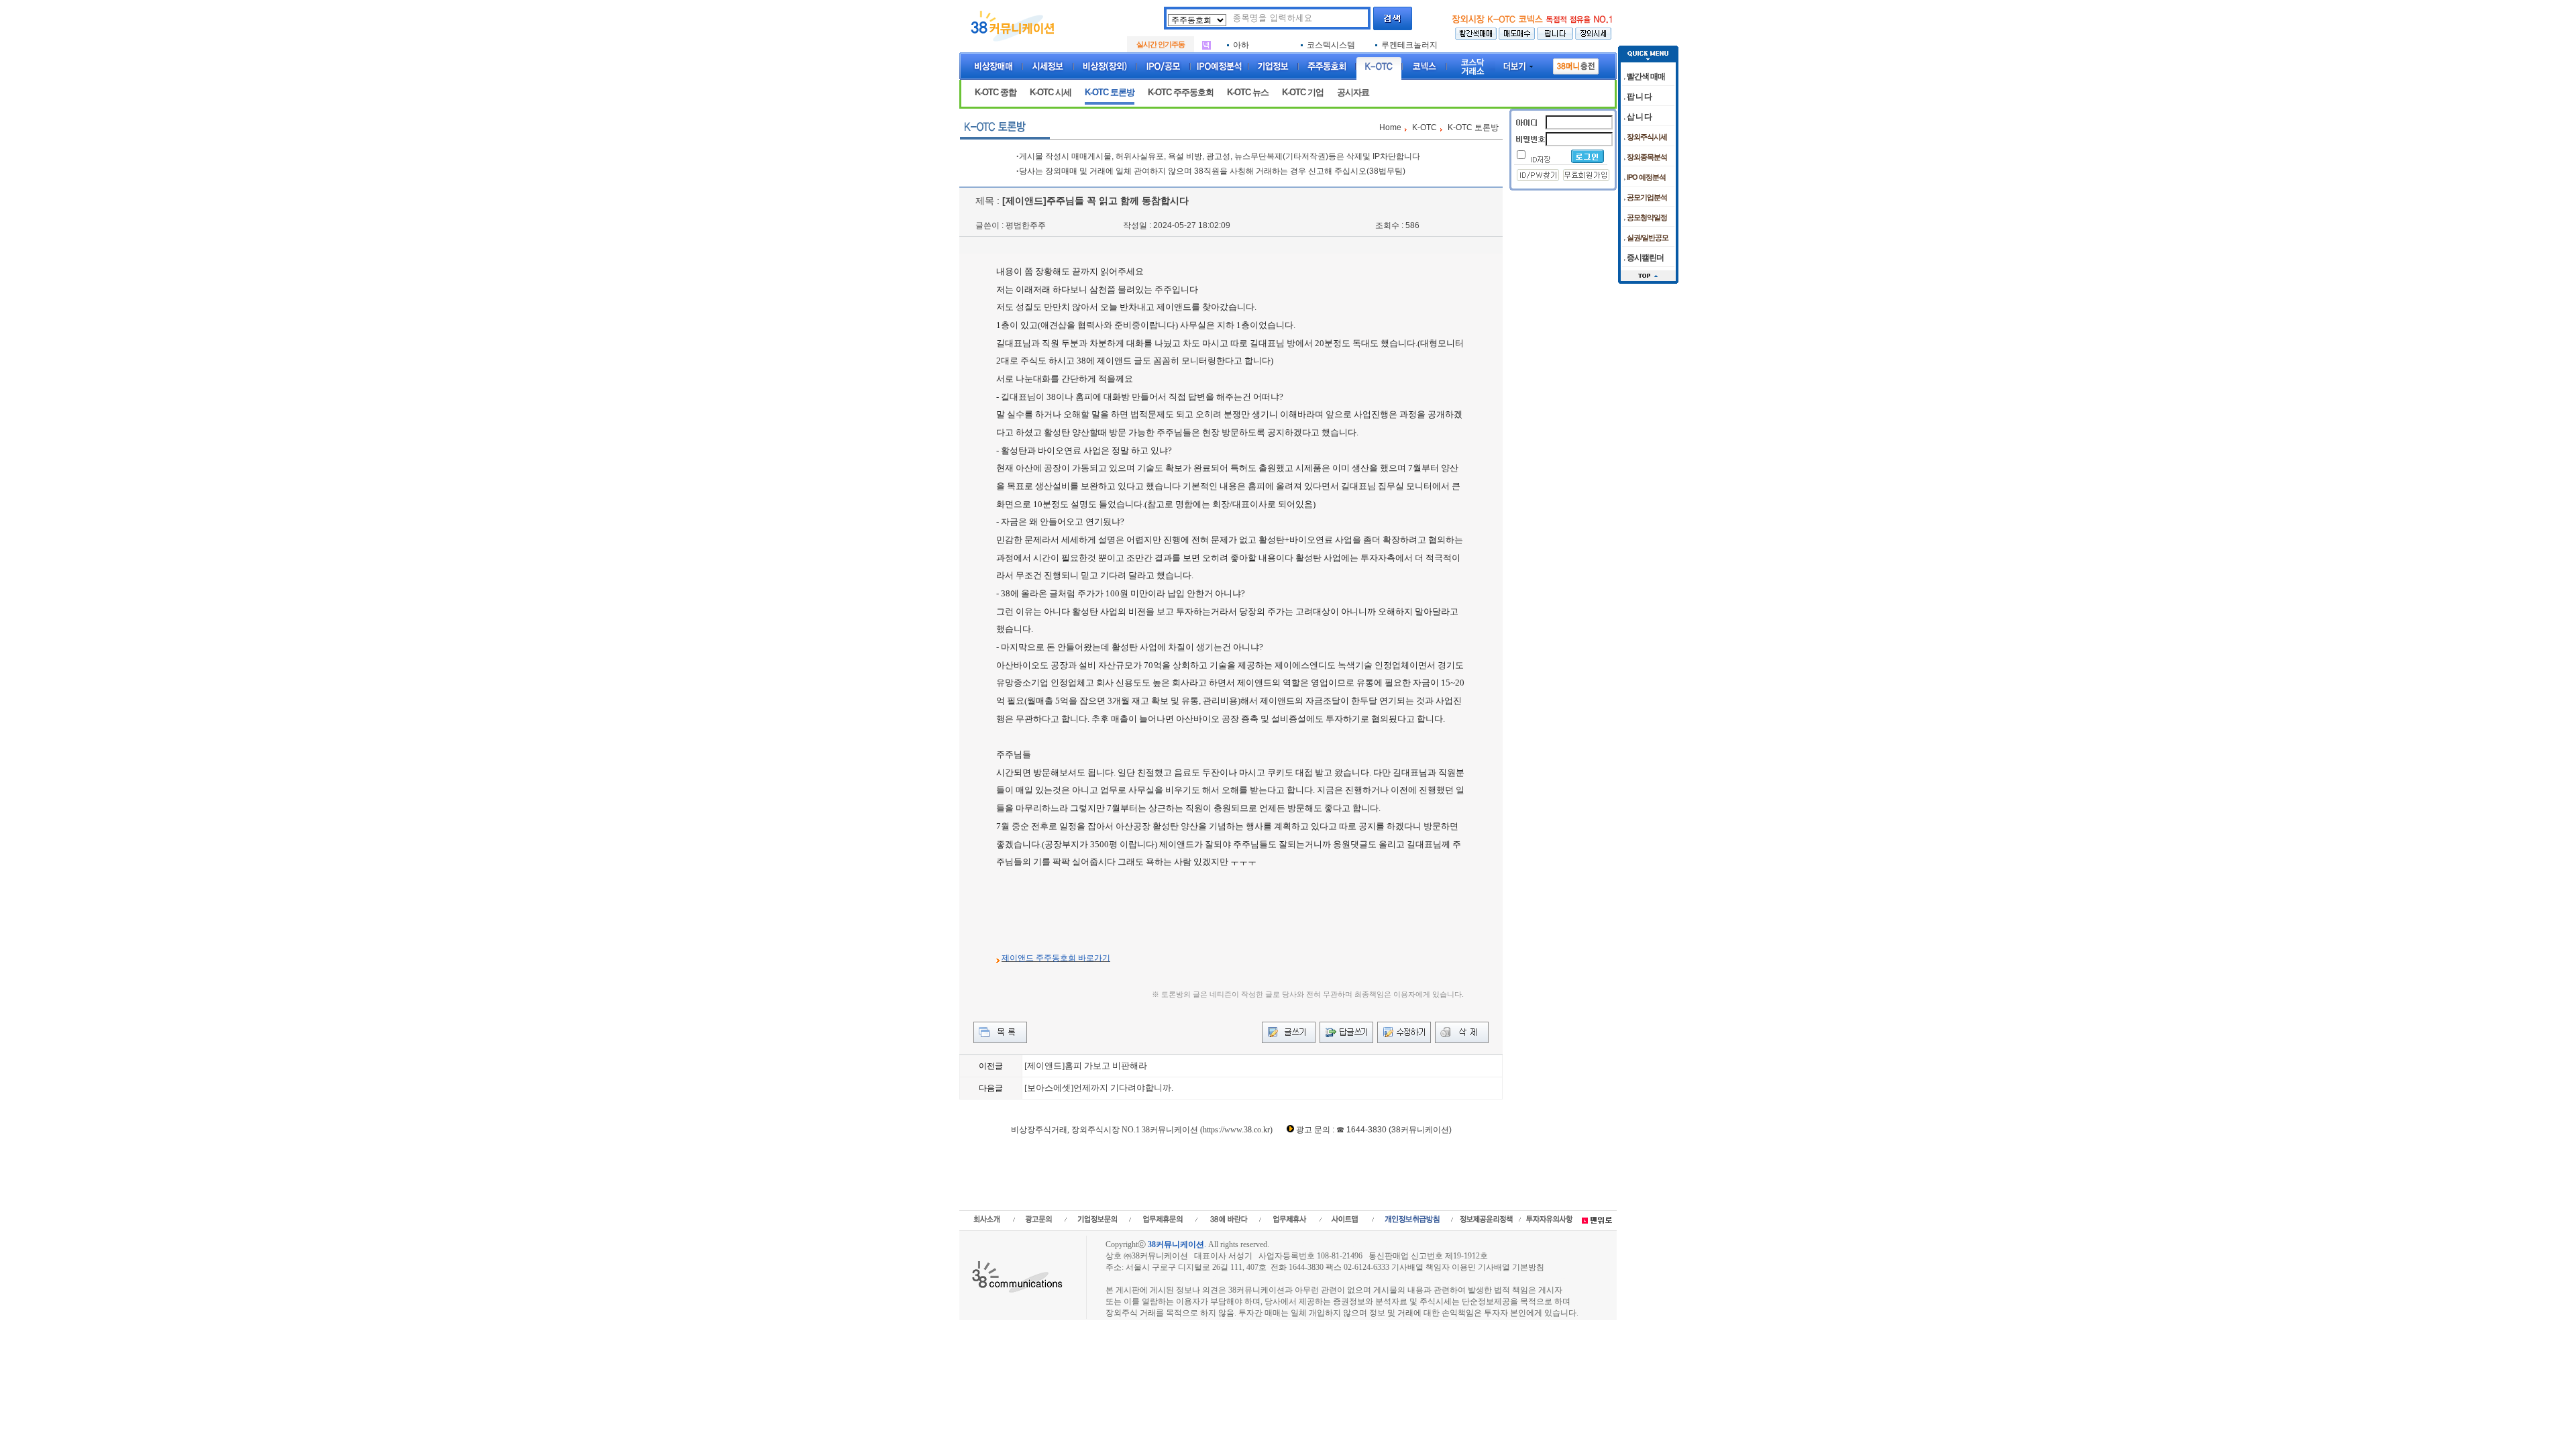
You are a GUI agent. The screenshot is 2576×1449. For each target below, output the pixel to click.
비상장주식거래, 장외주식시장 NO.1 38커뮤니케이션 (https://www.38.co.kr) (1142, 1130)
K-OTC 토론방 (1110, 92)
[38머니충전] (1576, 64)
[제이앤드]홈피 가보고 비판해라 (1086, 1066)
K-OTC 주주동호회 (1181, 92)
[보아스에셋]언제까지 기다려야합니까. (1099, 1088)
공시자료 (1353, 92)
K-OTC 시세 (1051, 92)
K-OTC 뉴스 (1248, 92)
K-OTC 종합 (996, 92)
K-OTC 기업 (1303, 92)
